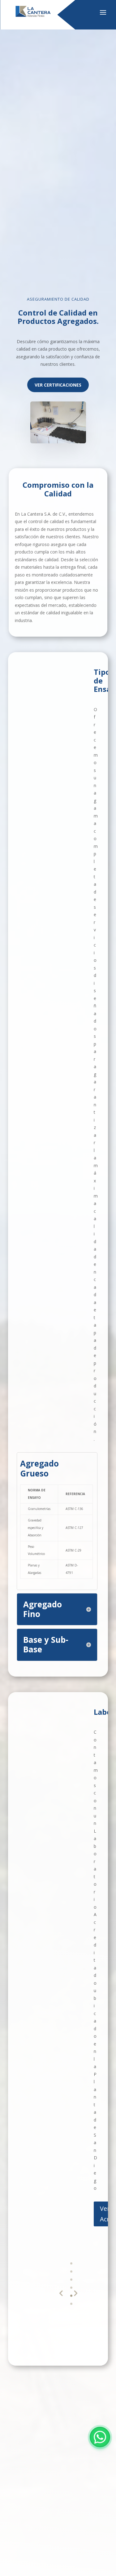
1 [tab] (71, 2263)
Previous (61, 2293)
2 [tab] (71, 2271)
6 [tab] (71, 2304)
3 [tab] (71, 2280)
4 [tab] (71, 2288)
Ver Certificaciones (58, 385)
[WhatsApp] (100, 2437)
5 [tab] (71, 2296)
